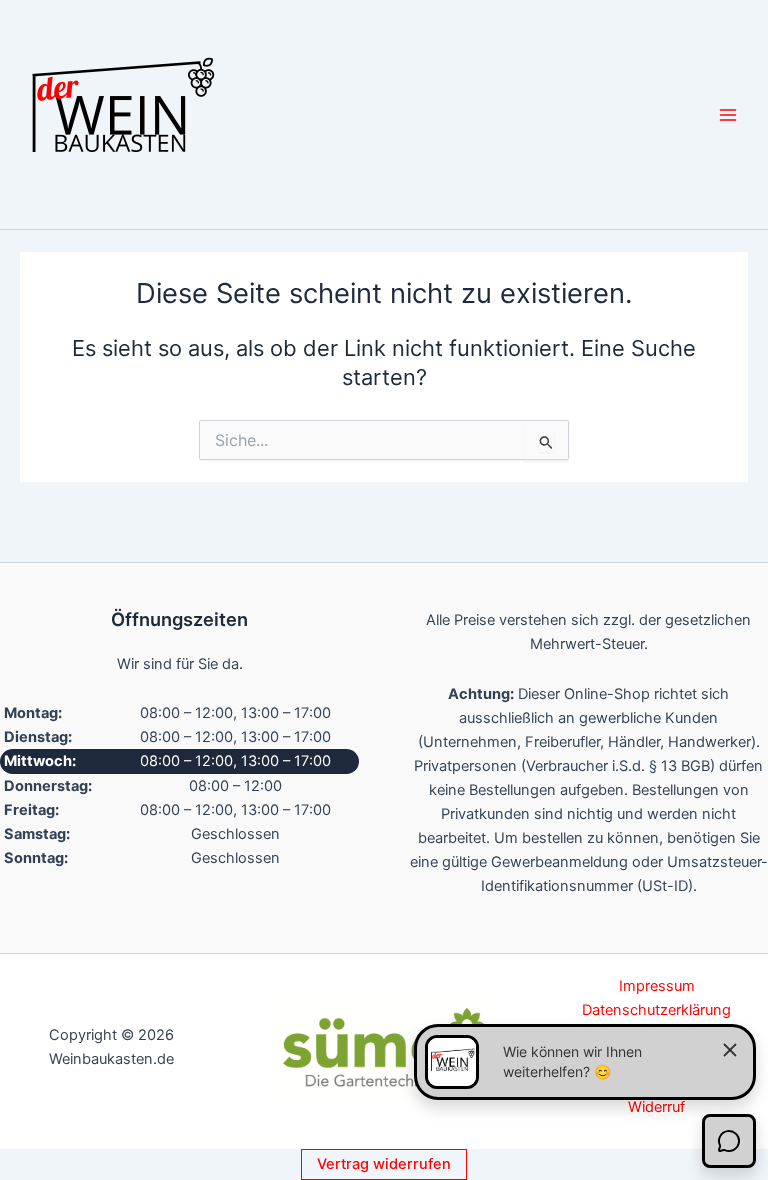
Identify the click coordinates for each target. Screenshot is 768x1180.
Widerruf (656, 1107)
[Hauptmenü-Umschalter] (728, 114)
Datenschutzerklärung (656, 1010)
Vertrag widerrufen (384, 1164)
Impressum (657, 986)
